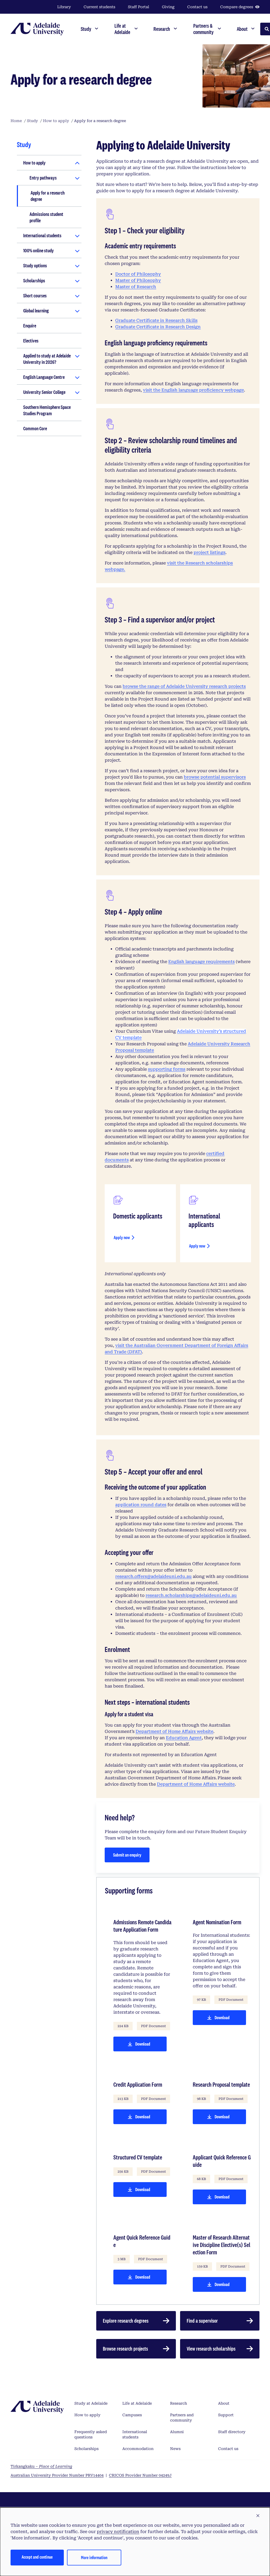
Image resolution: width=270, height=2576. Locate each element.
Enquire (30, 326)
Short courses (35, 296)
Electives (31, 341)
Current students (99, 7)
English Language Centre (44, 377)
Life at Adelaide (137, 2403)
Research (179, 2403)
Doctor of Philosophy (138, 274)
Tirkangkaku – (41, 2466)
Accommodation (138, 2449)
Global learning (36, 311)
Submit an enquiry (127, 1855)
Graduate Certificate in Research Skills (156, 320)
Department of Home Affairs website (174, 1731)
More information (94, 2557)
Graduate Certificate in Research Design (158, 327)
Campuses (132, 2415)
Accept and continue (37, 2557)
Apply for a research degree (48, 196)
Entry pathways (43, 178)
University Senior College (44, 392)
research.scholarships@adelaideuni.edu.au (191, 1595)
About (224, 2403)
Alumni (177, 2432)
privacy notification (118, 2532)
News (175, 2449)
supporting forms (167, 1069)
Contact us (197, 7)
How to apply (34, 163)
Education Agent (184, 1738)
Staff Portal (139, 7)
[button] (258, 2516)
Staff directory (232, 2432)
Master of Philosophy (138, 280)
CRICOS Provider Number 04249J (140, 2475)
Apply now (128, 1239)
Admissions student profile (46, 217)
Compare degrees (237, 7)
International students (42, 235)
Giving (168, 7)
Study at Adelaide (91, 2403)
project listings (209, 552)
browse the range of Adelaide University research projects (184, 686)
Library (64, 7)
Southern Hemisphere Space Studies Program (47, 410)
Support (226, 2415)
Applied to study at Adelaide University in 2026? (47, 359)
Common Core (35, 428)
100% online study (38, 250)
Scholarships (34, 281)
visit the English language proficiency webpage (193, 390)
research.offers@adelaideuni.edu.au (153, 1576)
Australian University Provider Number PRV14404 (57, 2475)
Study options (35, 265)
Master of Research (136, 287)
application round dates (141, 1505)
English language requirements (201, 962)
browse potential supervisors (215, 777)
